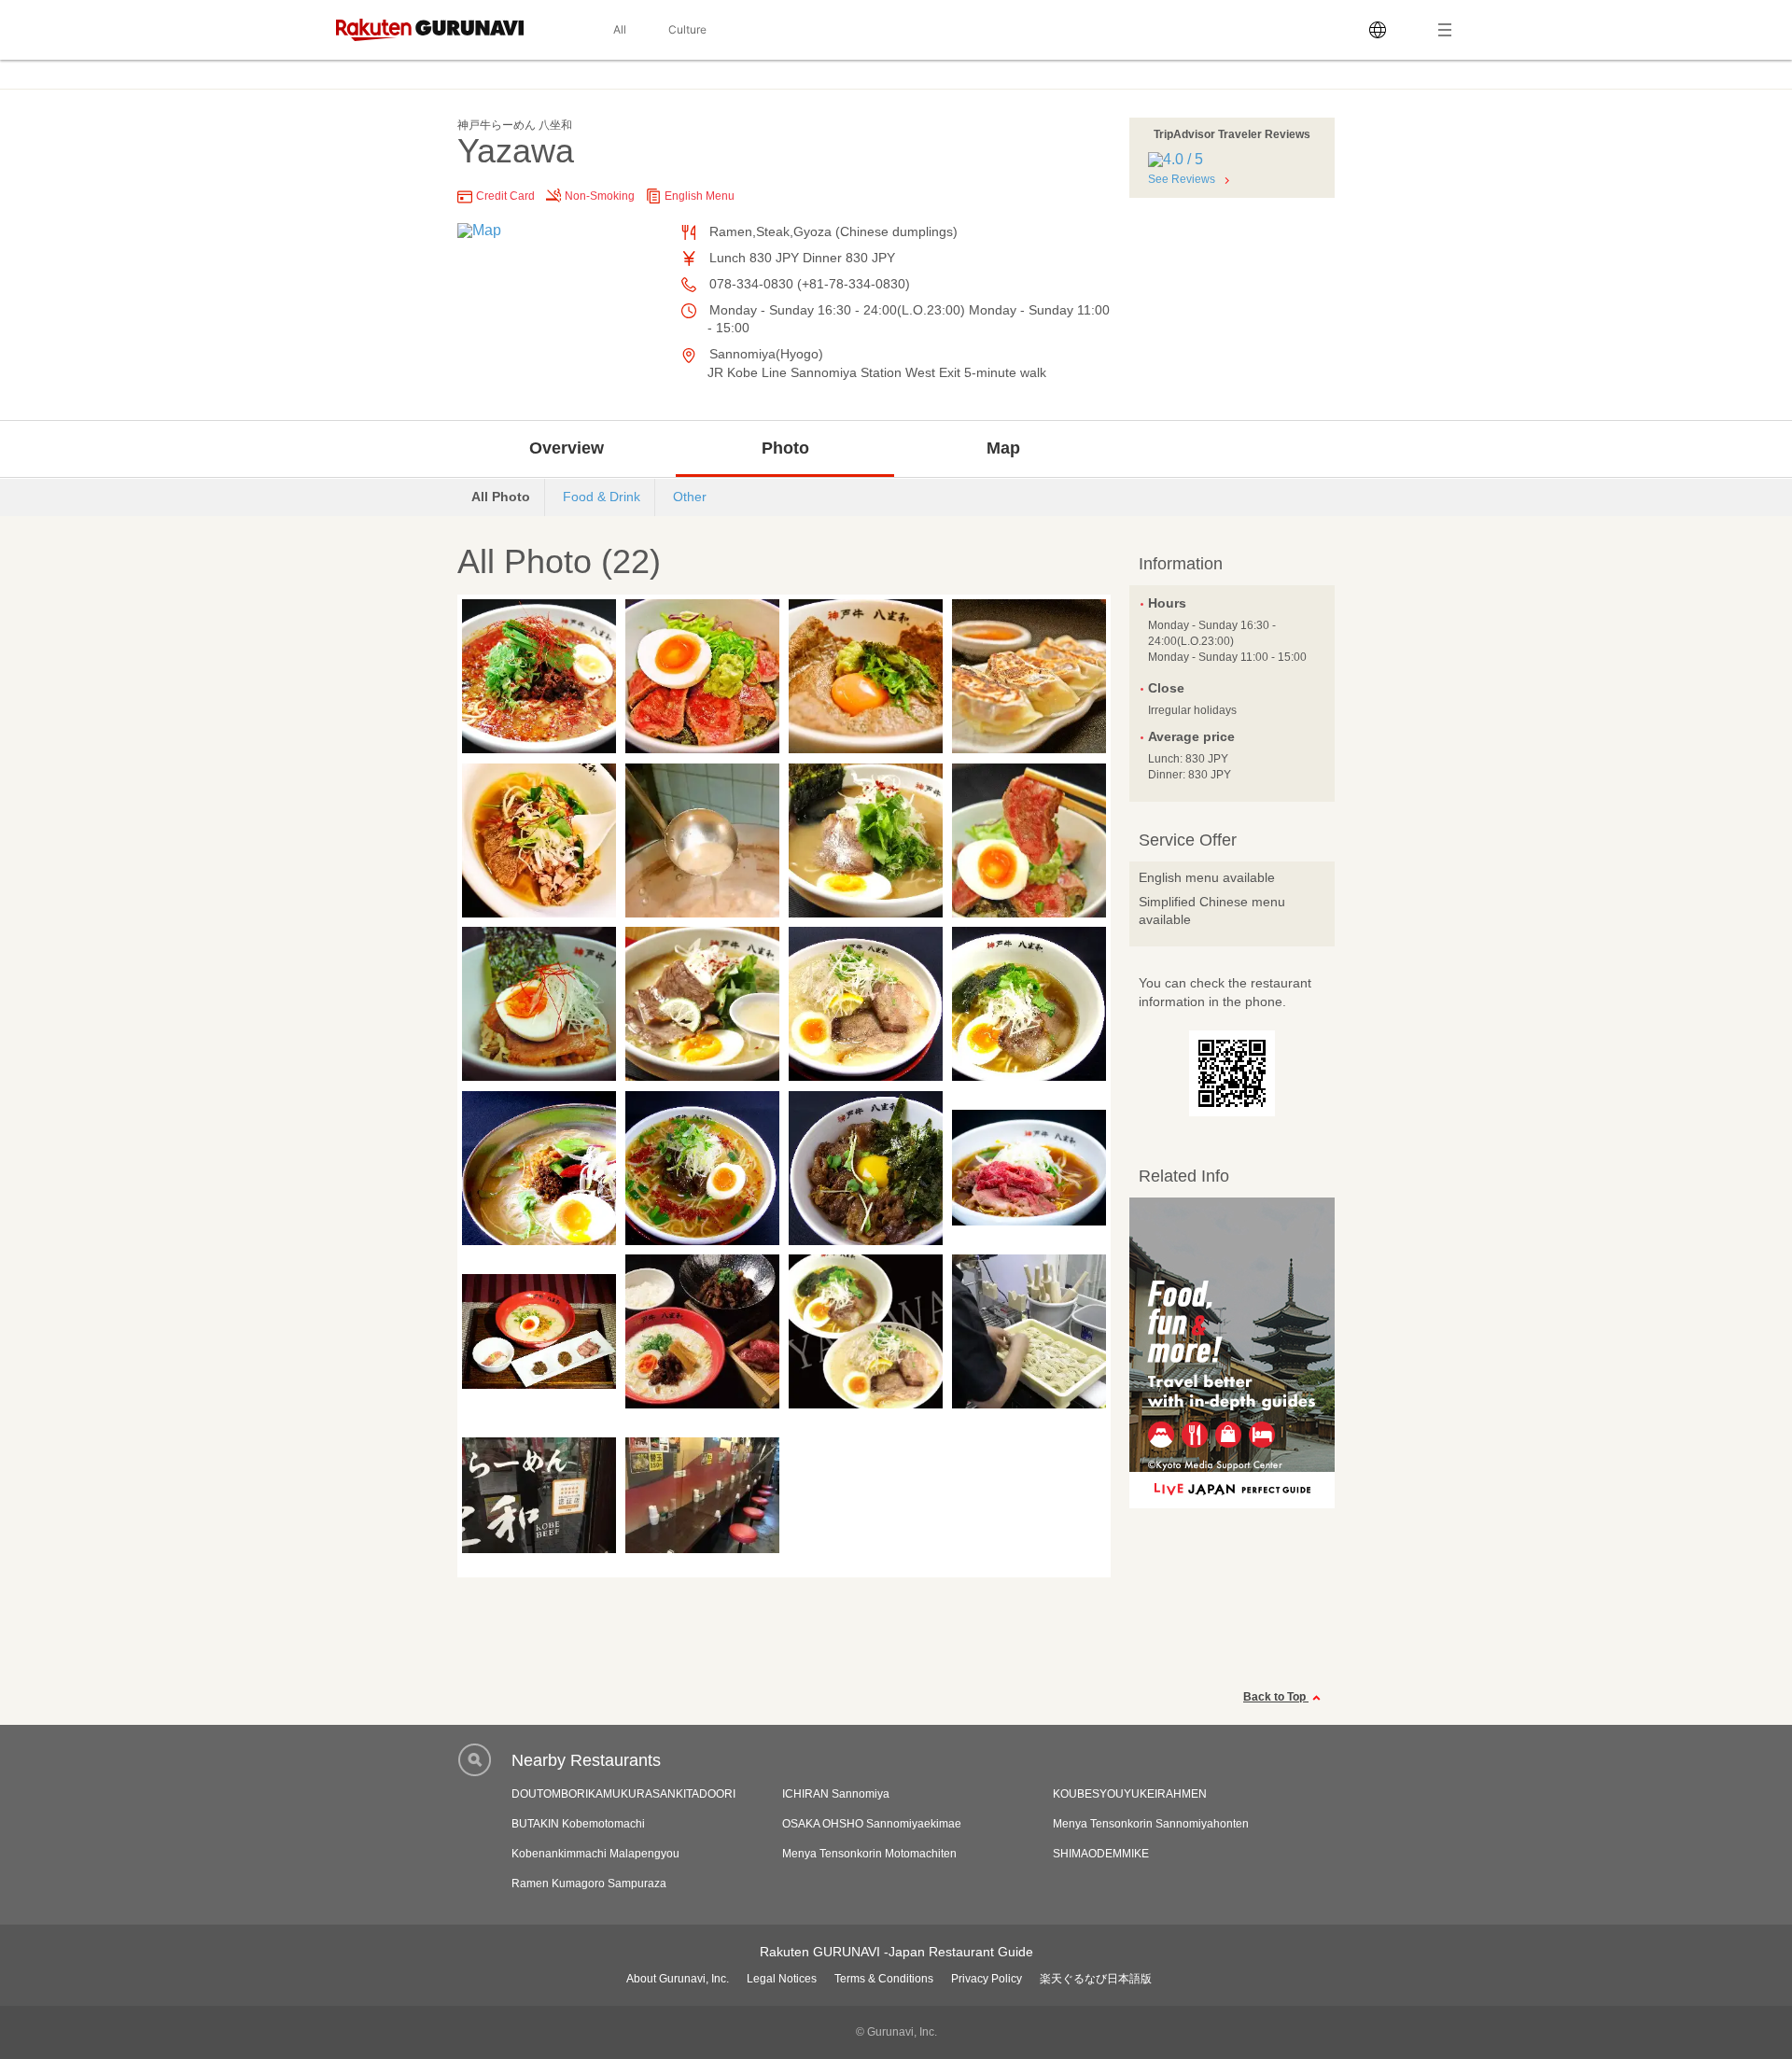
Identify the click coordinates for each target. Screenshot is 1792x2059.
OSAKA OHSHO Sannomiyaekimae (872, 1824)
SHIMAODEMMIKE (1101, 1854)
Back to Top (1276, 1697)
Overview (567, 448)
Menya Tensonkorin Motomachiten (869, 1854)
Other (690, 497)
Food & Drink (602, 497)
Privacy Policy (987, 1979)
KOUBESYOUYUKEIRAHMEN (1130, 1794)
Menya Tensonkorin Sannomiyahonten (1151, 1824)
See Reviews (1182, 179)
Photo (785, 448)
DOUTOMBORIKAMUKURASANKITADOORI (623, 1794)
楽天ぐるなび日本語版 (1096, 1979)
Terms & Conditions (884, 1979)
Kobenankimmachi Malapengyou (595, 1854)
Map (1003, 448)
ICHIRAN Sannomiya (836, 1794)
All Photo (501, 497)
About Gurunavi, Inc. (678, 1979)
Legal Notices (782, 1979)
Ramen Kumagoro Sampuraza (589, 1884)
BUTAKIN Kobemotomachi (578, 1824)
